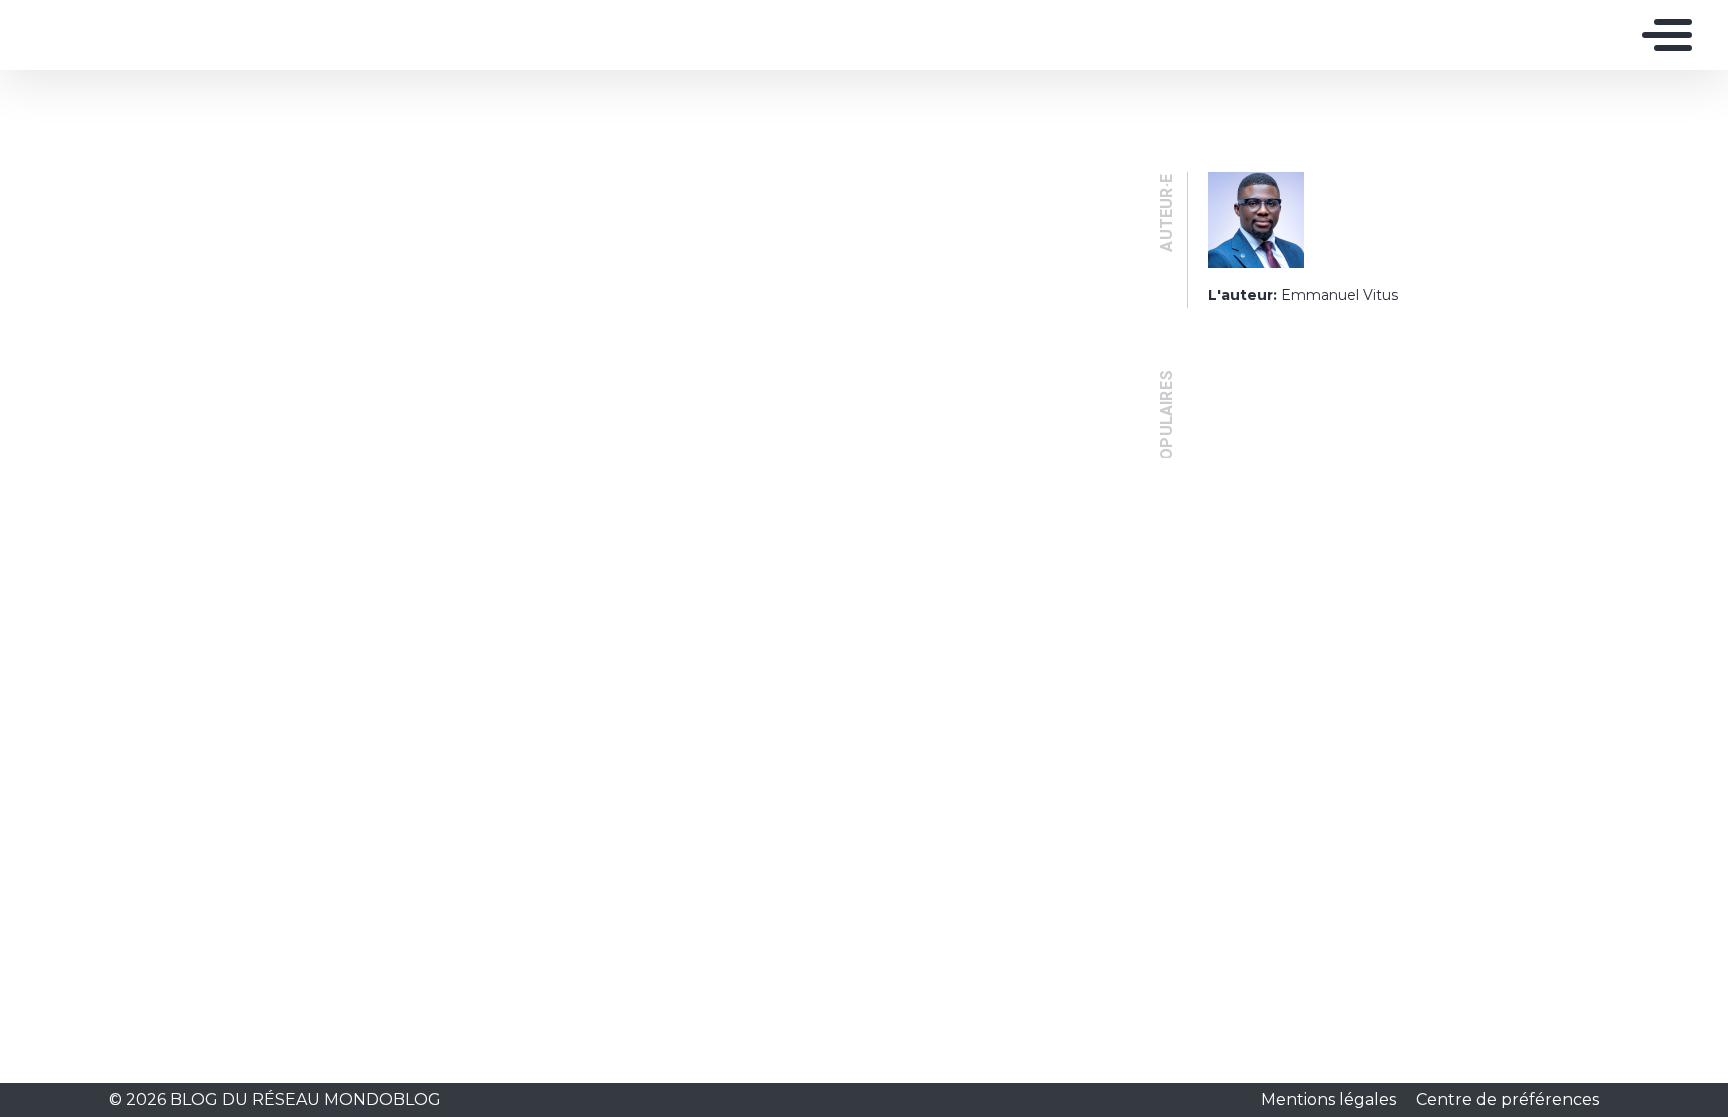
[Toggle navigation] (1662, 35)
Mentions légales (1330, 1099)
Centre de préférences (1507, 1099)
